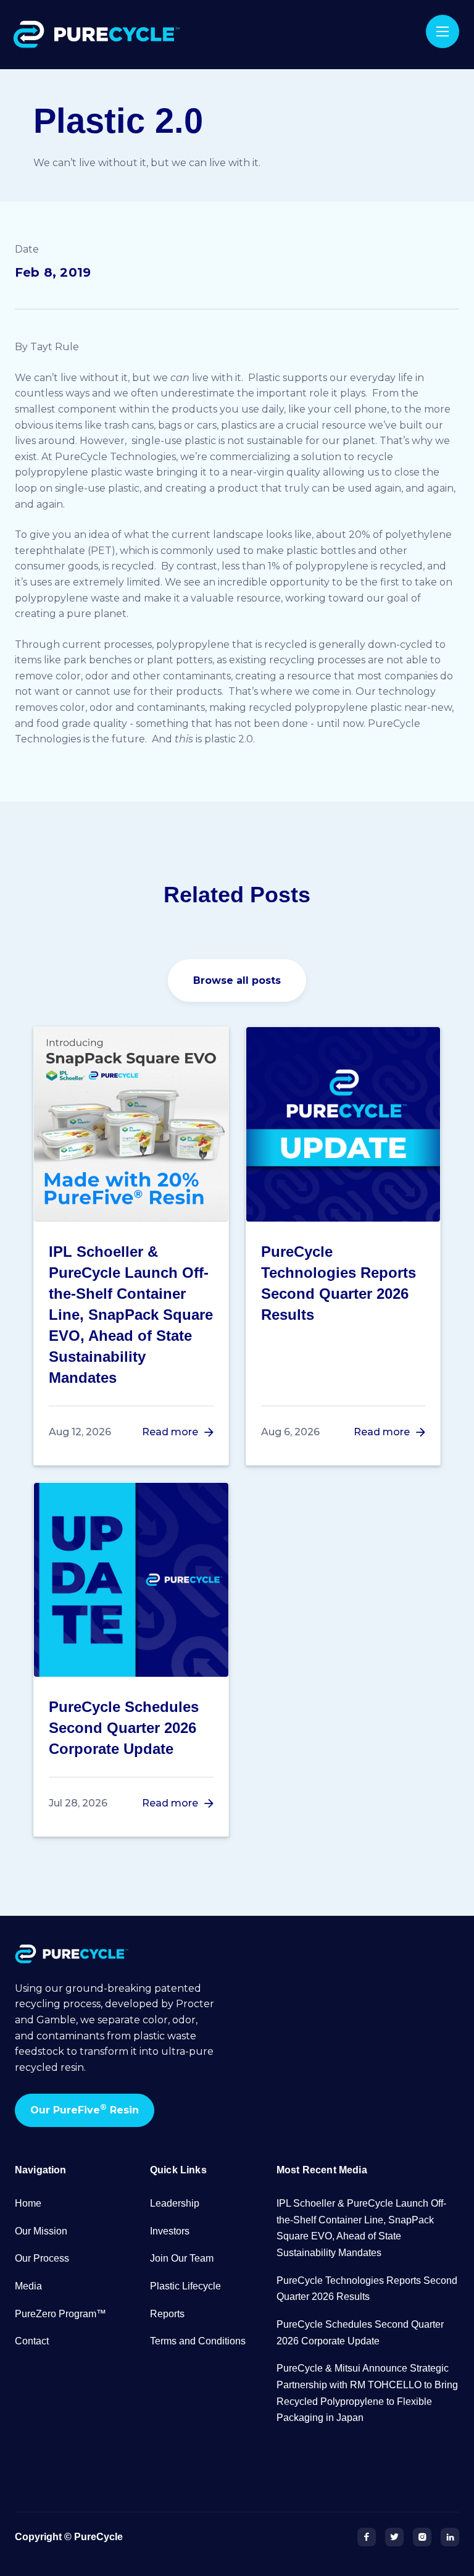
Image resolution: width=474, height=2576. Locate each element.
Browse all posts (237, 980)
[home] (99, 35)
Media (28, 2286)
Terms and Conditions (198, 2341)
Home (28, 2203)
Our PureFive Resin (85, 2109)
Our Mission (41, 2231)
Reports (167, 2314)
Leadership (175, 2203)
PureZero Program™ (60, 2314)
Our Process (42, 2258)
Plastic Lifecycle (185, 2286)
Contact (32, 2341)
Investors (170, 2231)
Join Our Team (182, 2258)
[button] (443, 31)
